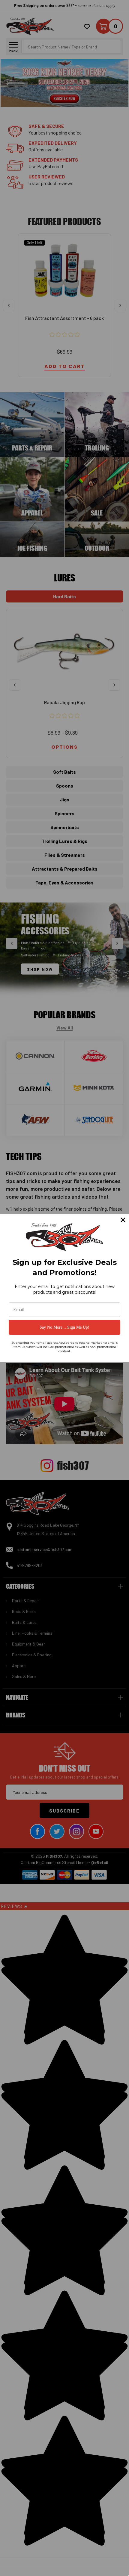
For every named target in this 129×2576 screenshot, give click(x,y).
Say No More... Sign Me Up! (64, 1327)
